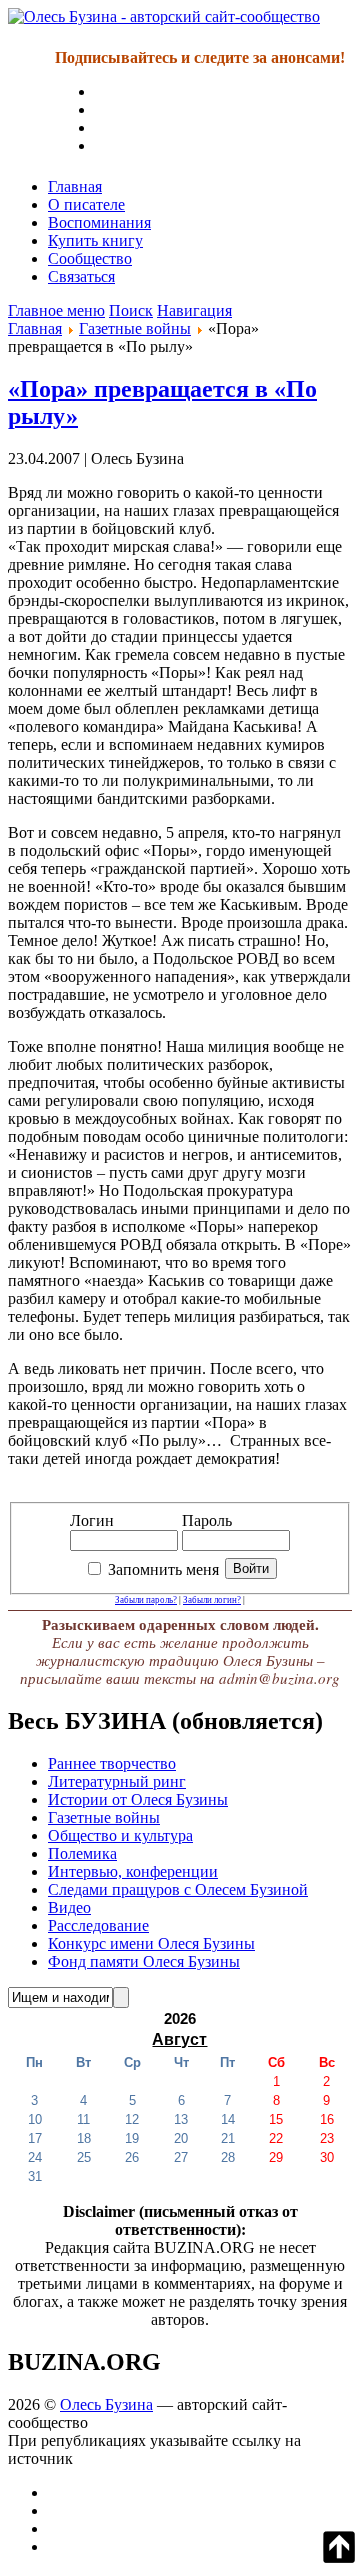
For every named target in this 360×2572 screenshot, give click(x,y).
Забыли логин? (212, 1600)
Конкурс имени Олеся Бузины (151, 1943)
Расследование (98, 1925)
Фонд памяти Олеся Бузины (144, 1961)
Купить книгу (95, 240)
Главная (75, 186)
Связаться (81, 276)
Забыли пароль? (146, 1600)
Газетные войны (135, 328)
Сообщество (90, 258)
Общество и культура (120, 1835)
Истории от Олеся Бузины (138, 1799)
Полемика (82, 1853)
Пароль (207, 1520)
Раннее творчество (112, 1763)
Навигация (194, 310)
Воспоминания (99, 222)
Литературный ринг (117, 1781)
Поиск (131, 310)
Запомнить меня (163, 1569)
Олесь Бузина (106, 2404)
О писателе (86, 204)
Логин (92, 1520)
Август (179, 2039)
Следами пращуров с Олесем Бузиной (178, 1889)
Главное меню (56, 310)
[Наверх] (339, 2557)
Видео (69, 1907)
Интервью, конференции (133, 1871)
